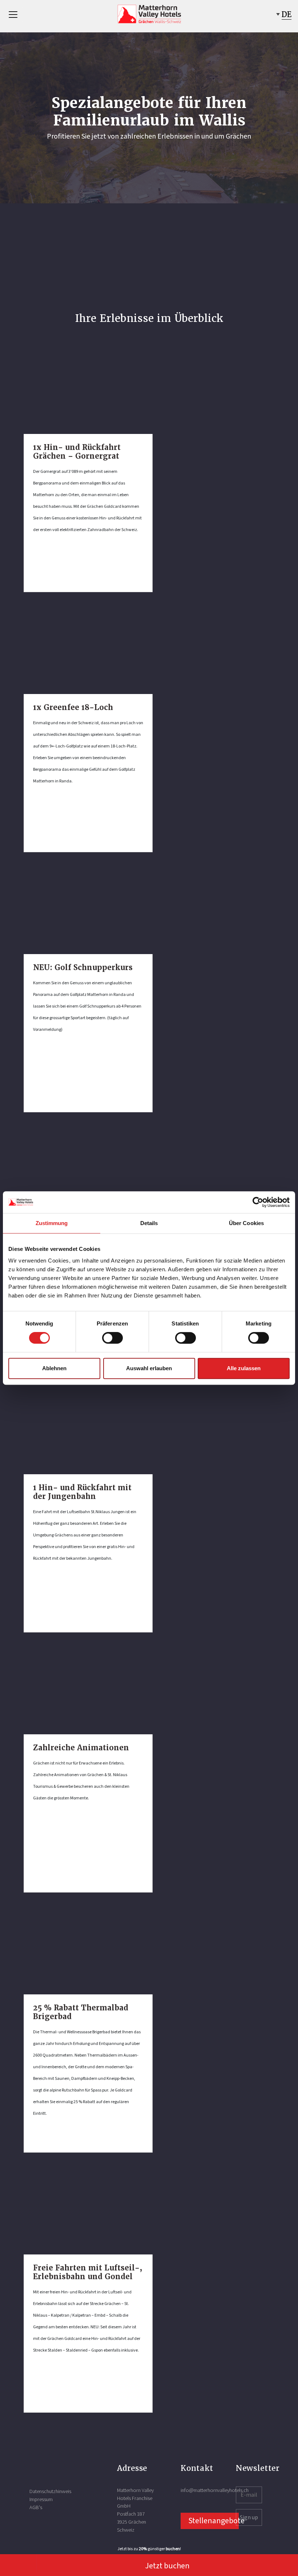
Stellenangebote (214, 2520)
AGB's (36, 2507)
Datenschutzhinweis (50, 2491)
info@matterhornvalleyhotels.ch (215, 2490)
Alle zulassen (244, 1368)
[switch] (112, 1338)
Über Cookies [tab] (246, 1223)
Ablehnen (54, 1368)
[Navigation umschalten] (13, 15)
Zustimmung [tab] (52, 1223)
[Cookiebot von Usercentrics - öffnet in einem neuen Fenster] (258, 1202)
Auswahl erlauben (149, 1368)
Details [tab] (149, 1223)
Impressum (41, 2499)
